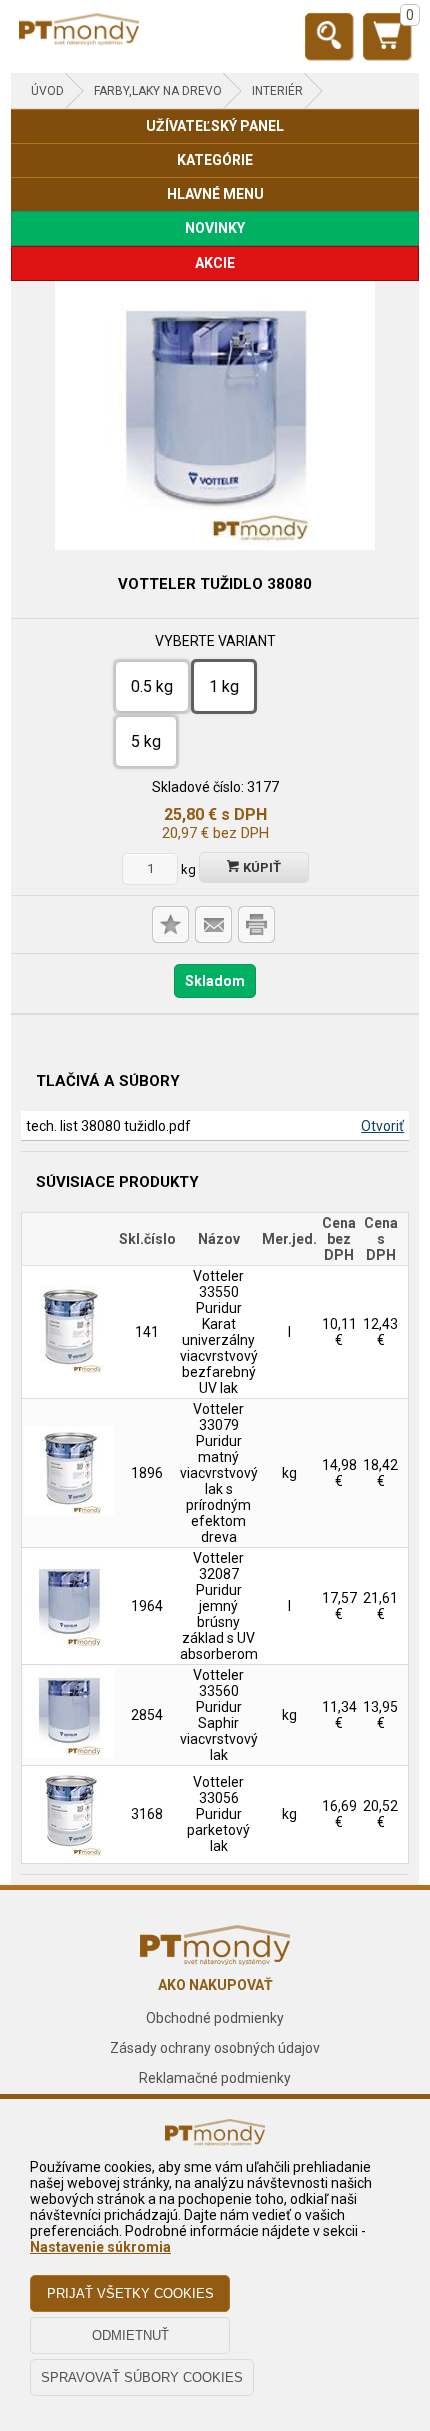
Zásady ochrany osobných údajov (215, 2048)
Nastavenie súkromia (100, 2247)
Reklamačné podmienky (215, 2078)
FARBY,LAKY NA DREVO (158, 91)
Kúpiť (260, 867)
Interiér (277, 91)
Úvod (47, 91)
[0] (387, 44)
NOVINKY (215, 228)
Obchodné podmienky (215, 2018)
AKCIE (215, 263)
